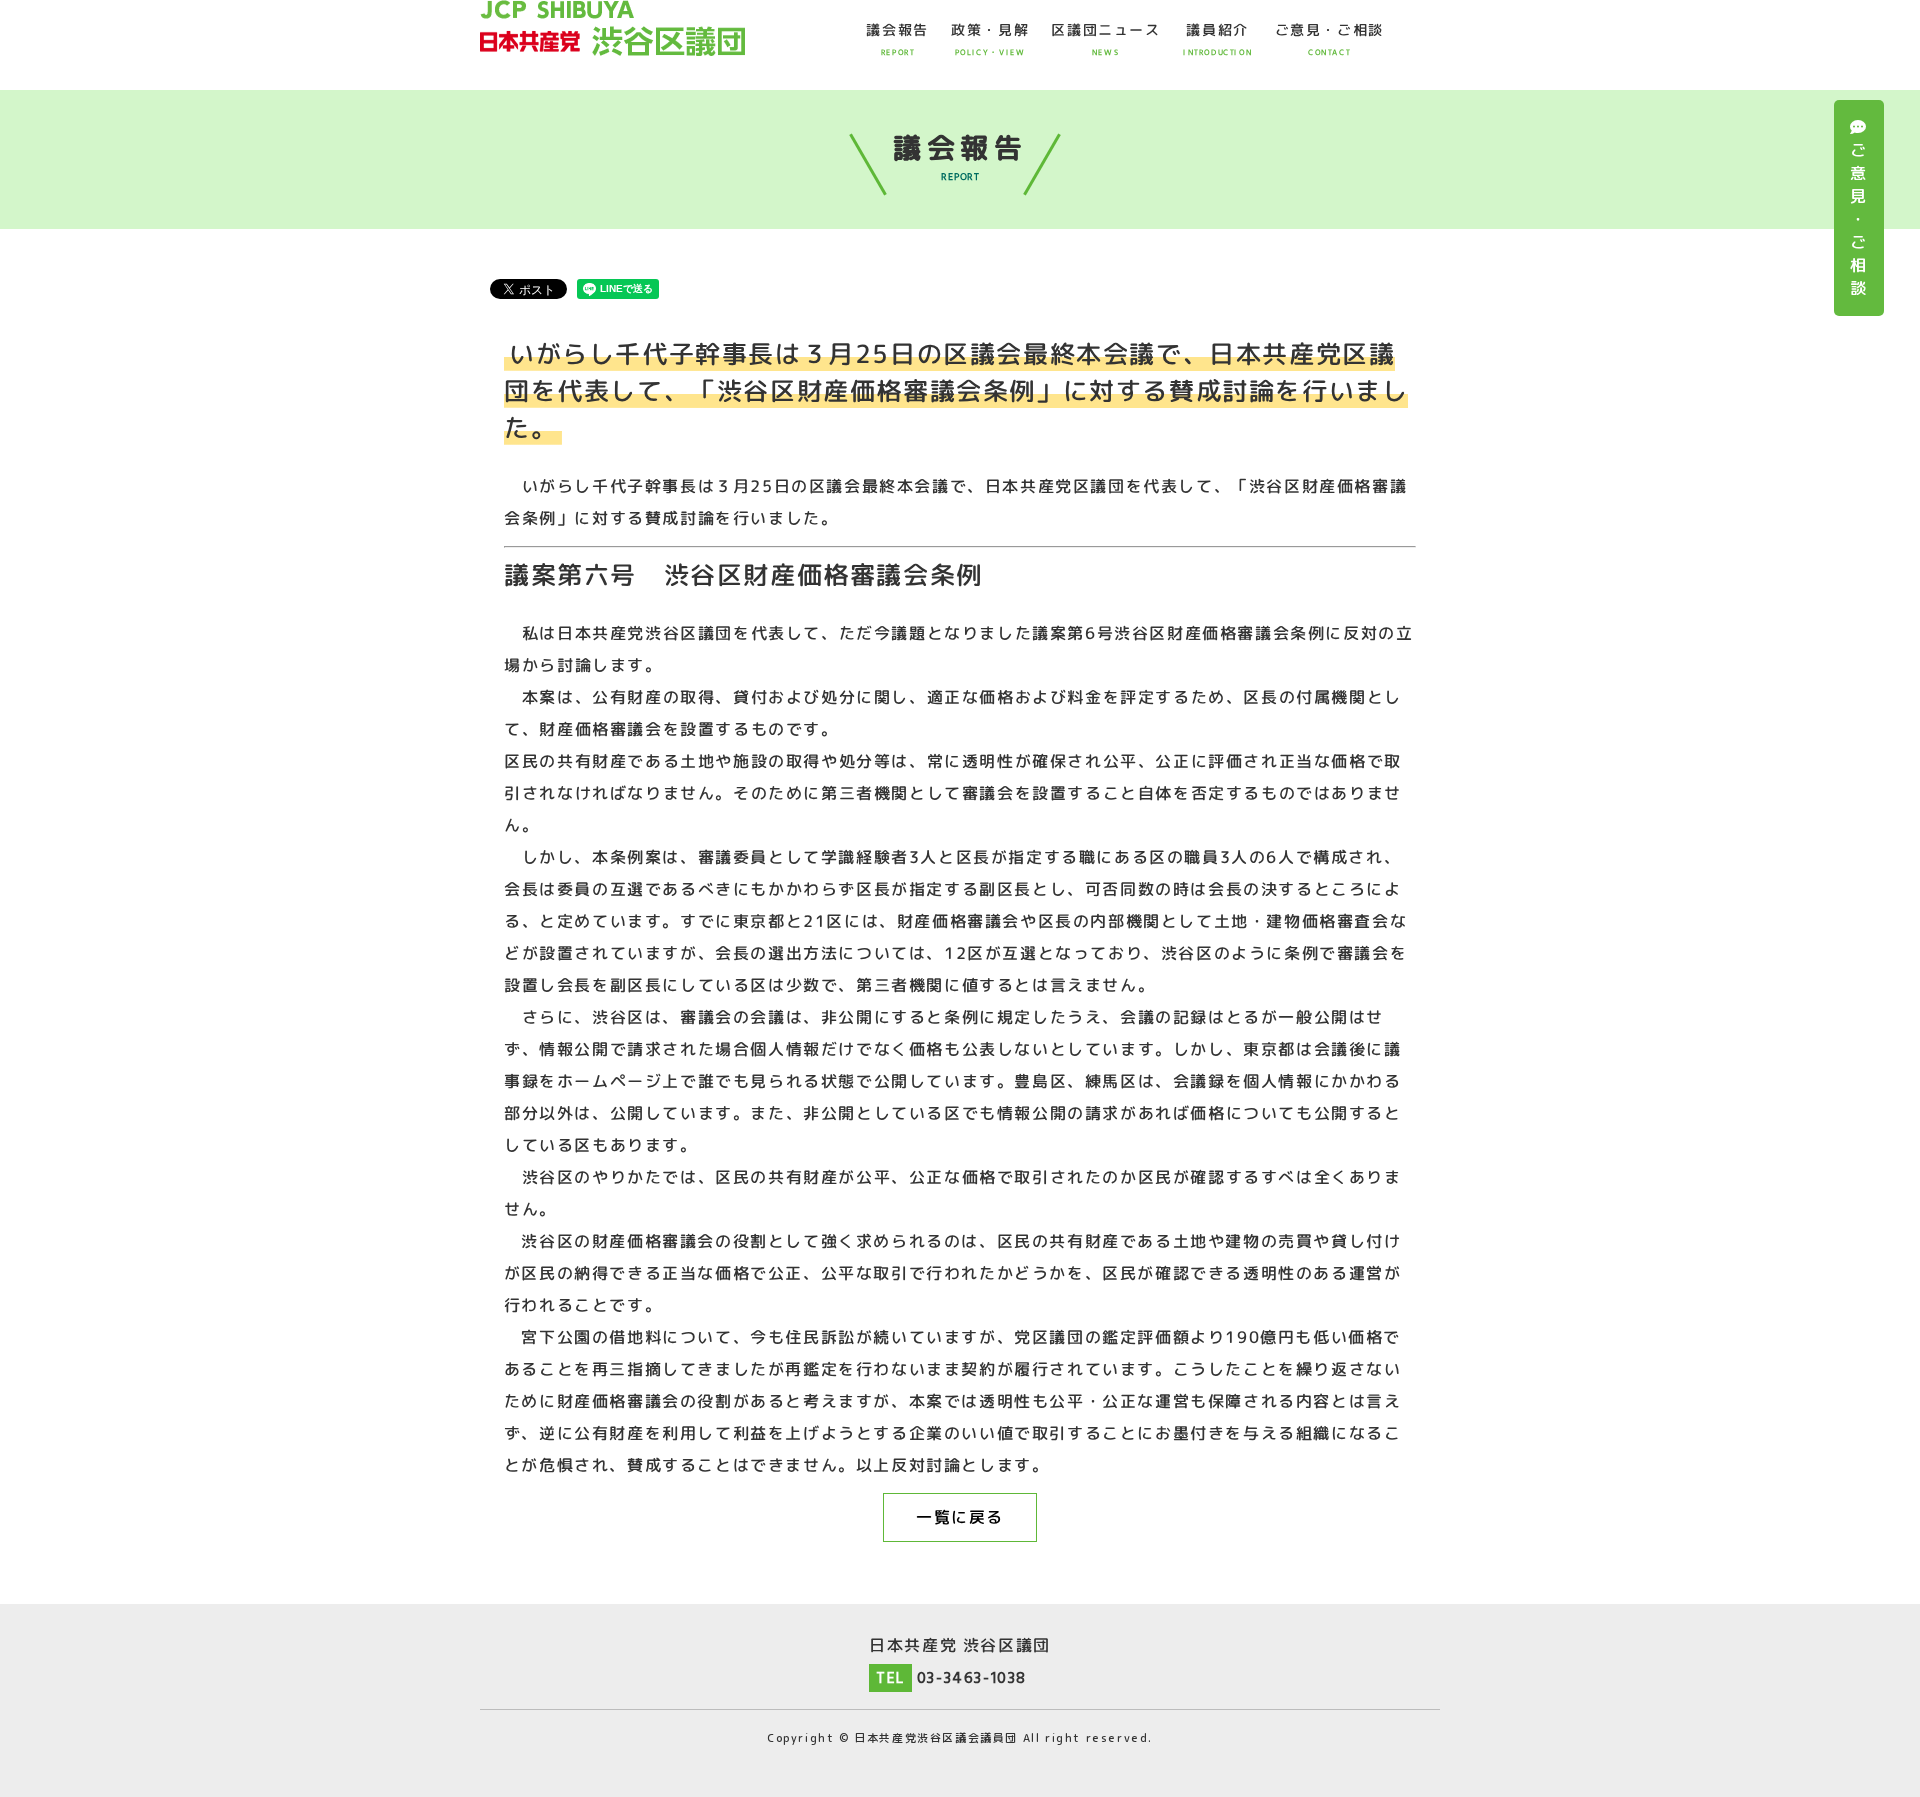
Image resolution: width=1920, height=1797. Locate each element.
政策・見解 (989, 39)
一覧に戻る (960, 1517)
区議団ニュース (1105, 39)
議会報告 (897, 39)
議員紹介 (1217, 39)
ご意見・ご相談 (1859, 219)
